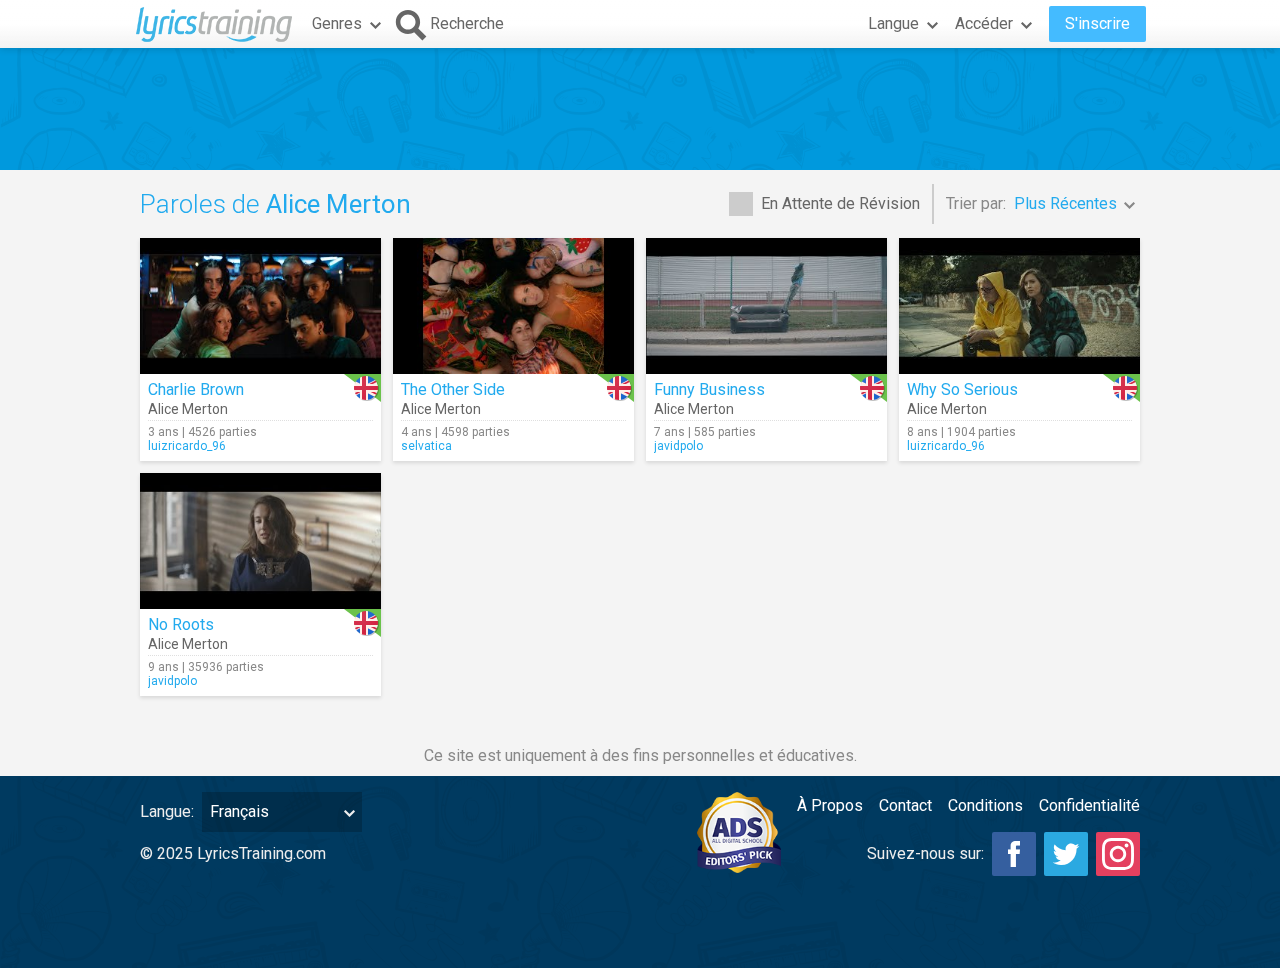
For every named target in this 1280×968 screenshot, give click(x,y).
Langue (893, 23)
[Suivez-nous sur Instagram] (1118, 854)
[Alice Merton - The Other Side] (513, 306)
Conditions (985, 805)
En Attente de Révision (840, 203)
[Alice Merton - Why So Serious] (1019, 306)
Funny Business (709, 389)
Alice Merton (188, 409)
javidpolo (678, 446)
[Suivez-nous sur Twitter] (1066, 854)
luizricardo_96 (187, 446)
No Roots (181, 624)
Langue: (167, 811)
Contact (905, 805)
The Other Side (453, 389)
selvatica (426, 446)
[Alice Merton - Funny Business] (766, 306)
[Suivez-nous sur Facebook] (1014, 854)
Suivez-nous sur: (925, 853)
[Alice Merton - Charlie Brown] (260, 306)
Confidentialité (1089, 805)
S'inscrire (1097, 23)
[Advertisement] (640, 109)
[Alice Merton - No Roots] (260, 541)
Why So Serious (962, 389)
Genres (337, 23)
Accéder (984, 23)
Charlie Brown (196, 389)
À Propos (830, 805)
